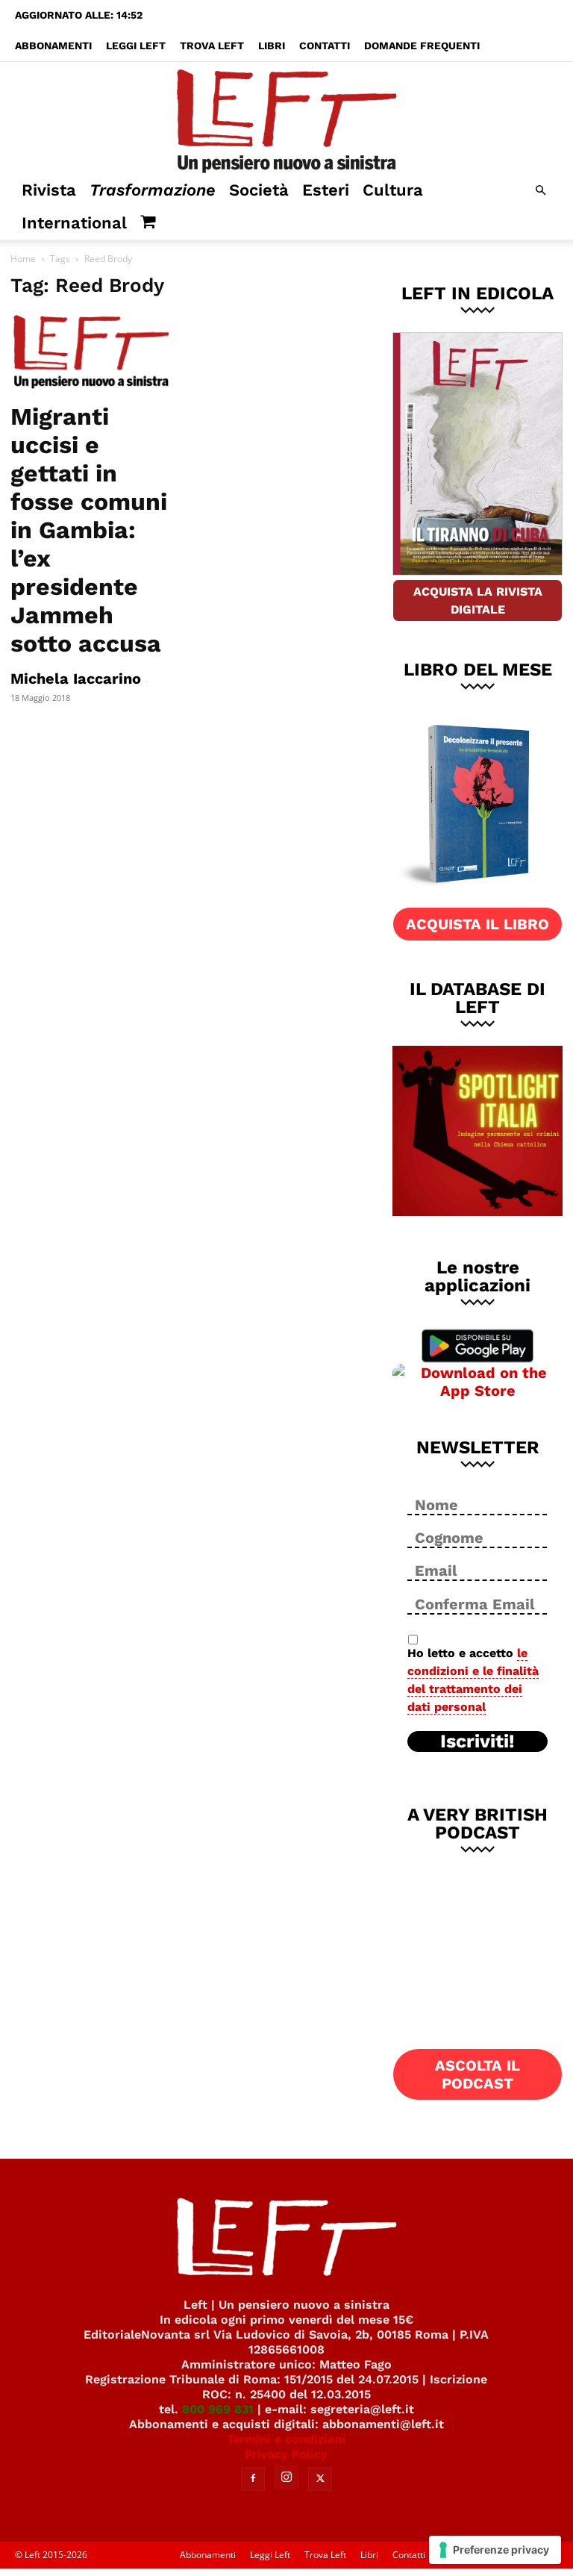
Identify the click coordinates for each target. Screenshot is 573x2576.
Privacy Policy (286, 2454)
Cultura (393, 190)
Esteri (326, 190)
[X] (320, 2479)
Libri (272, 46)
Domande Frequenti (422, 46)
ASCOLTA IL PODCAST (477, 2074)
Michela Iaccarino (76, 679)
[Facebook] (253, 2479)
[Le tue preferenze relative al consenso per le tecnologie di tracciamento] (495, 2550)
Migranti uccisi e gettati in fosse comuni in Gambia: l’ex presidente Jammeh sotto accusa (89, 530)
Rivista (49, 190)
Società (259, 190)
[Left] (286, 118)
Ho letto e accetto (473, 1680)
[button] (540, 191)
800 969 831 (218, 2409)
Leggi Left (136, 46)
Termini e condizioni (286, 2439)
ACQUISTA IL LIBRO (477, 924)
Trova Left (212, 46)
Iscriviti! (477, 1741)
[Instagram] (286, 2477)
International (74, 223)
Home (23, 259)
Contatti (325, 46)
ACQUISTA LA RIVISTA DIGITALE (478, 601)
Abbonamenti (53, 46)
